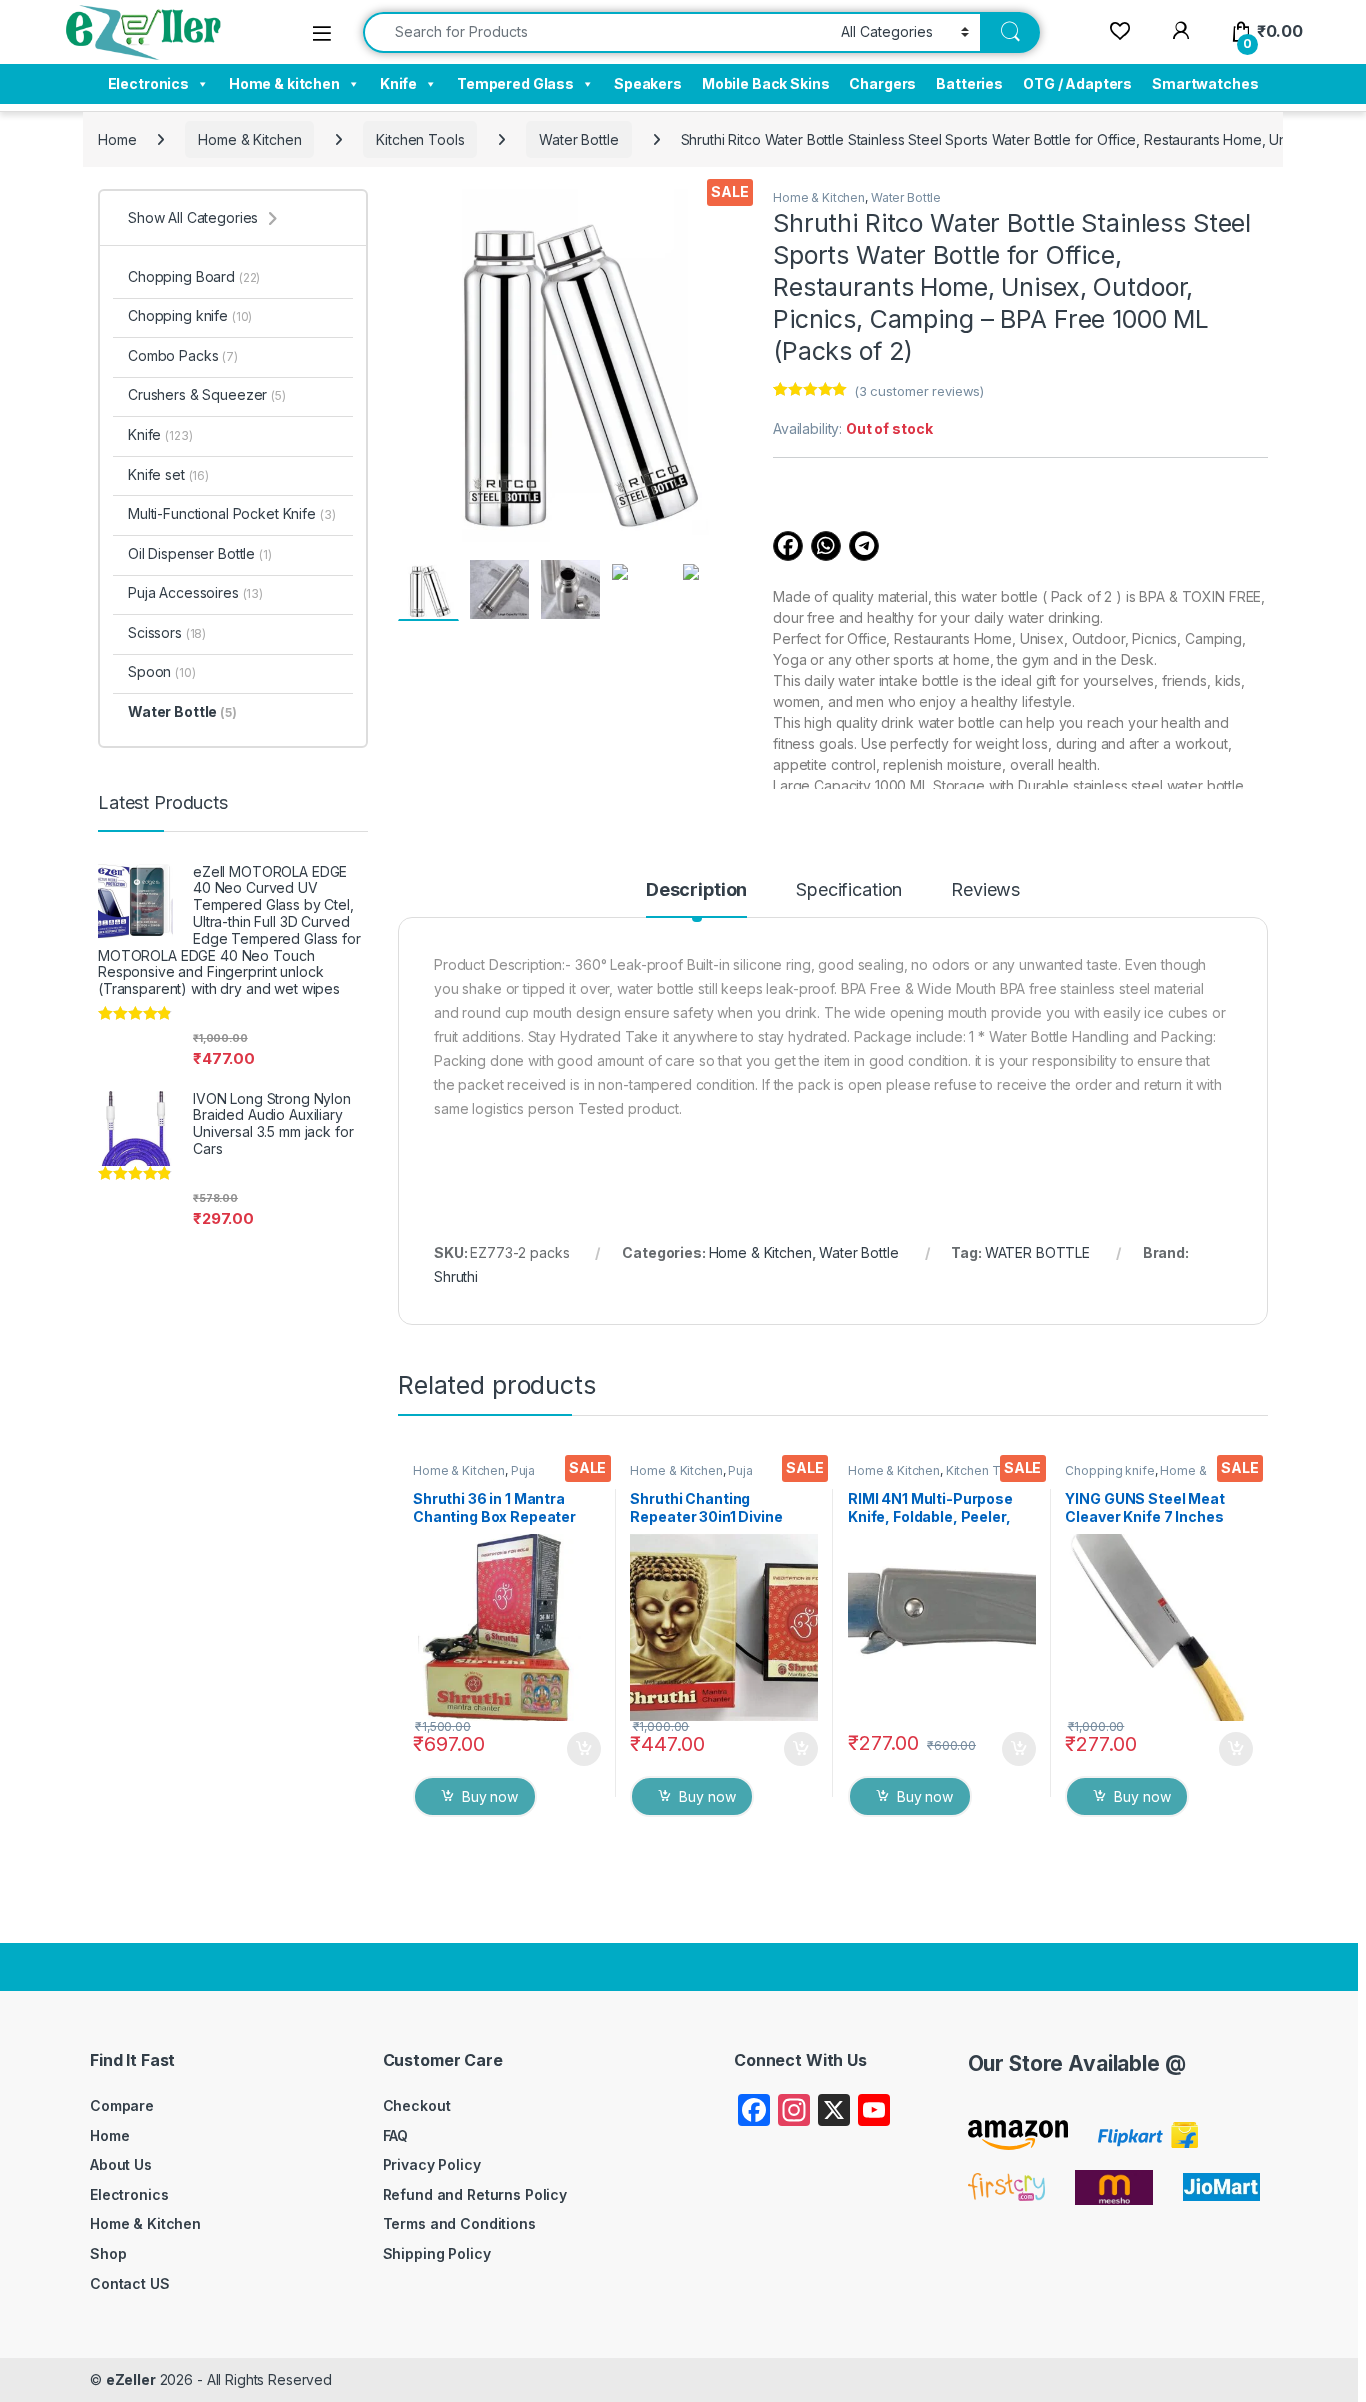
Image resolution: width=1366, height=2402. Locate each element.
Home (117, 139)
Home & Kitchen (249, 139)
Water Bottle (578, 139)
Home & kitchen (284, 83)
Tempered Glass (515, 83)
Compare (122, 2105)
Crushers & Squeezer (207, 394)
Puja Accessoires (474, 1477)
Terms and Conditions (459, 2223)
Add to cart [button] (584, 1749)
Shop (108, 2253)
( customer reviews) (919, 391)
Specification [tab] (849, 890)
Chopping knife (1109, 1470)
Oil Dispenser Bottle (200, 553)
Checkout (417, 2105)
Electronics (148, 83)
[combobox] (596, 32)
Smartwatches (1205, 83)
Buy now (490, 1796)
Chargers (882, 83)
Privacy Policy (432, 2164)
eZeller (131, 2379)
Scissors (167, 632)
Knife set (168, 474)
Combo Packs (183, 355)
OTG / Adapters (1077, 83)
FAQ (396, 2135)
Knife (398, 83)
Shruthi (456, 1276)
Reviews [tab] (985, 890)
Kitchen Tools (420, 139)
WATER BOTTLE (1037, 1252)
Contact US (130, 2283)
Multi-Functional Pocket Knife (231, 513)
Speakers (648, 83)
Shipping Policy (437, 2253)
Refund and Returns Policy (475, 2194)
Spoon (162, 671)
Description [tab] (696, 890)
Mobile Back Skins (766, 83)
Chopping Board (194, 276)
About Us (121, 2164)
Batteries (969, 83)
